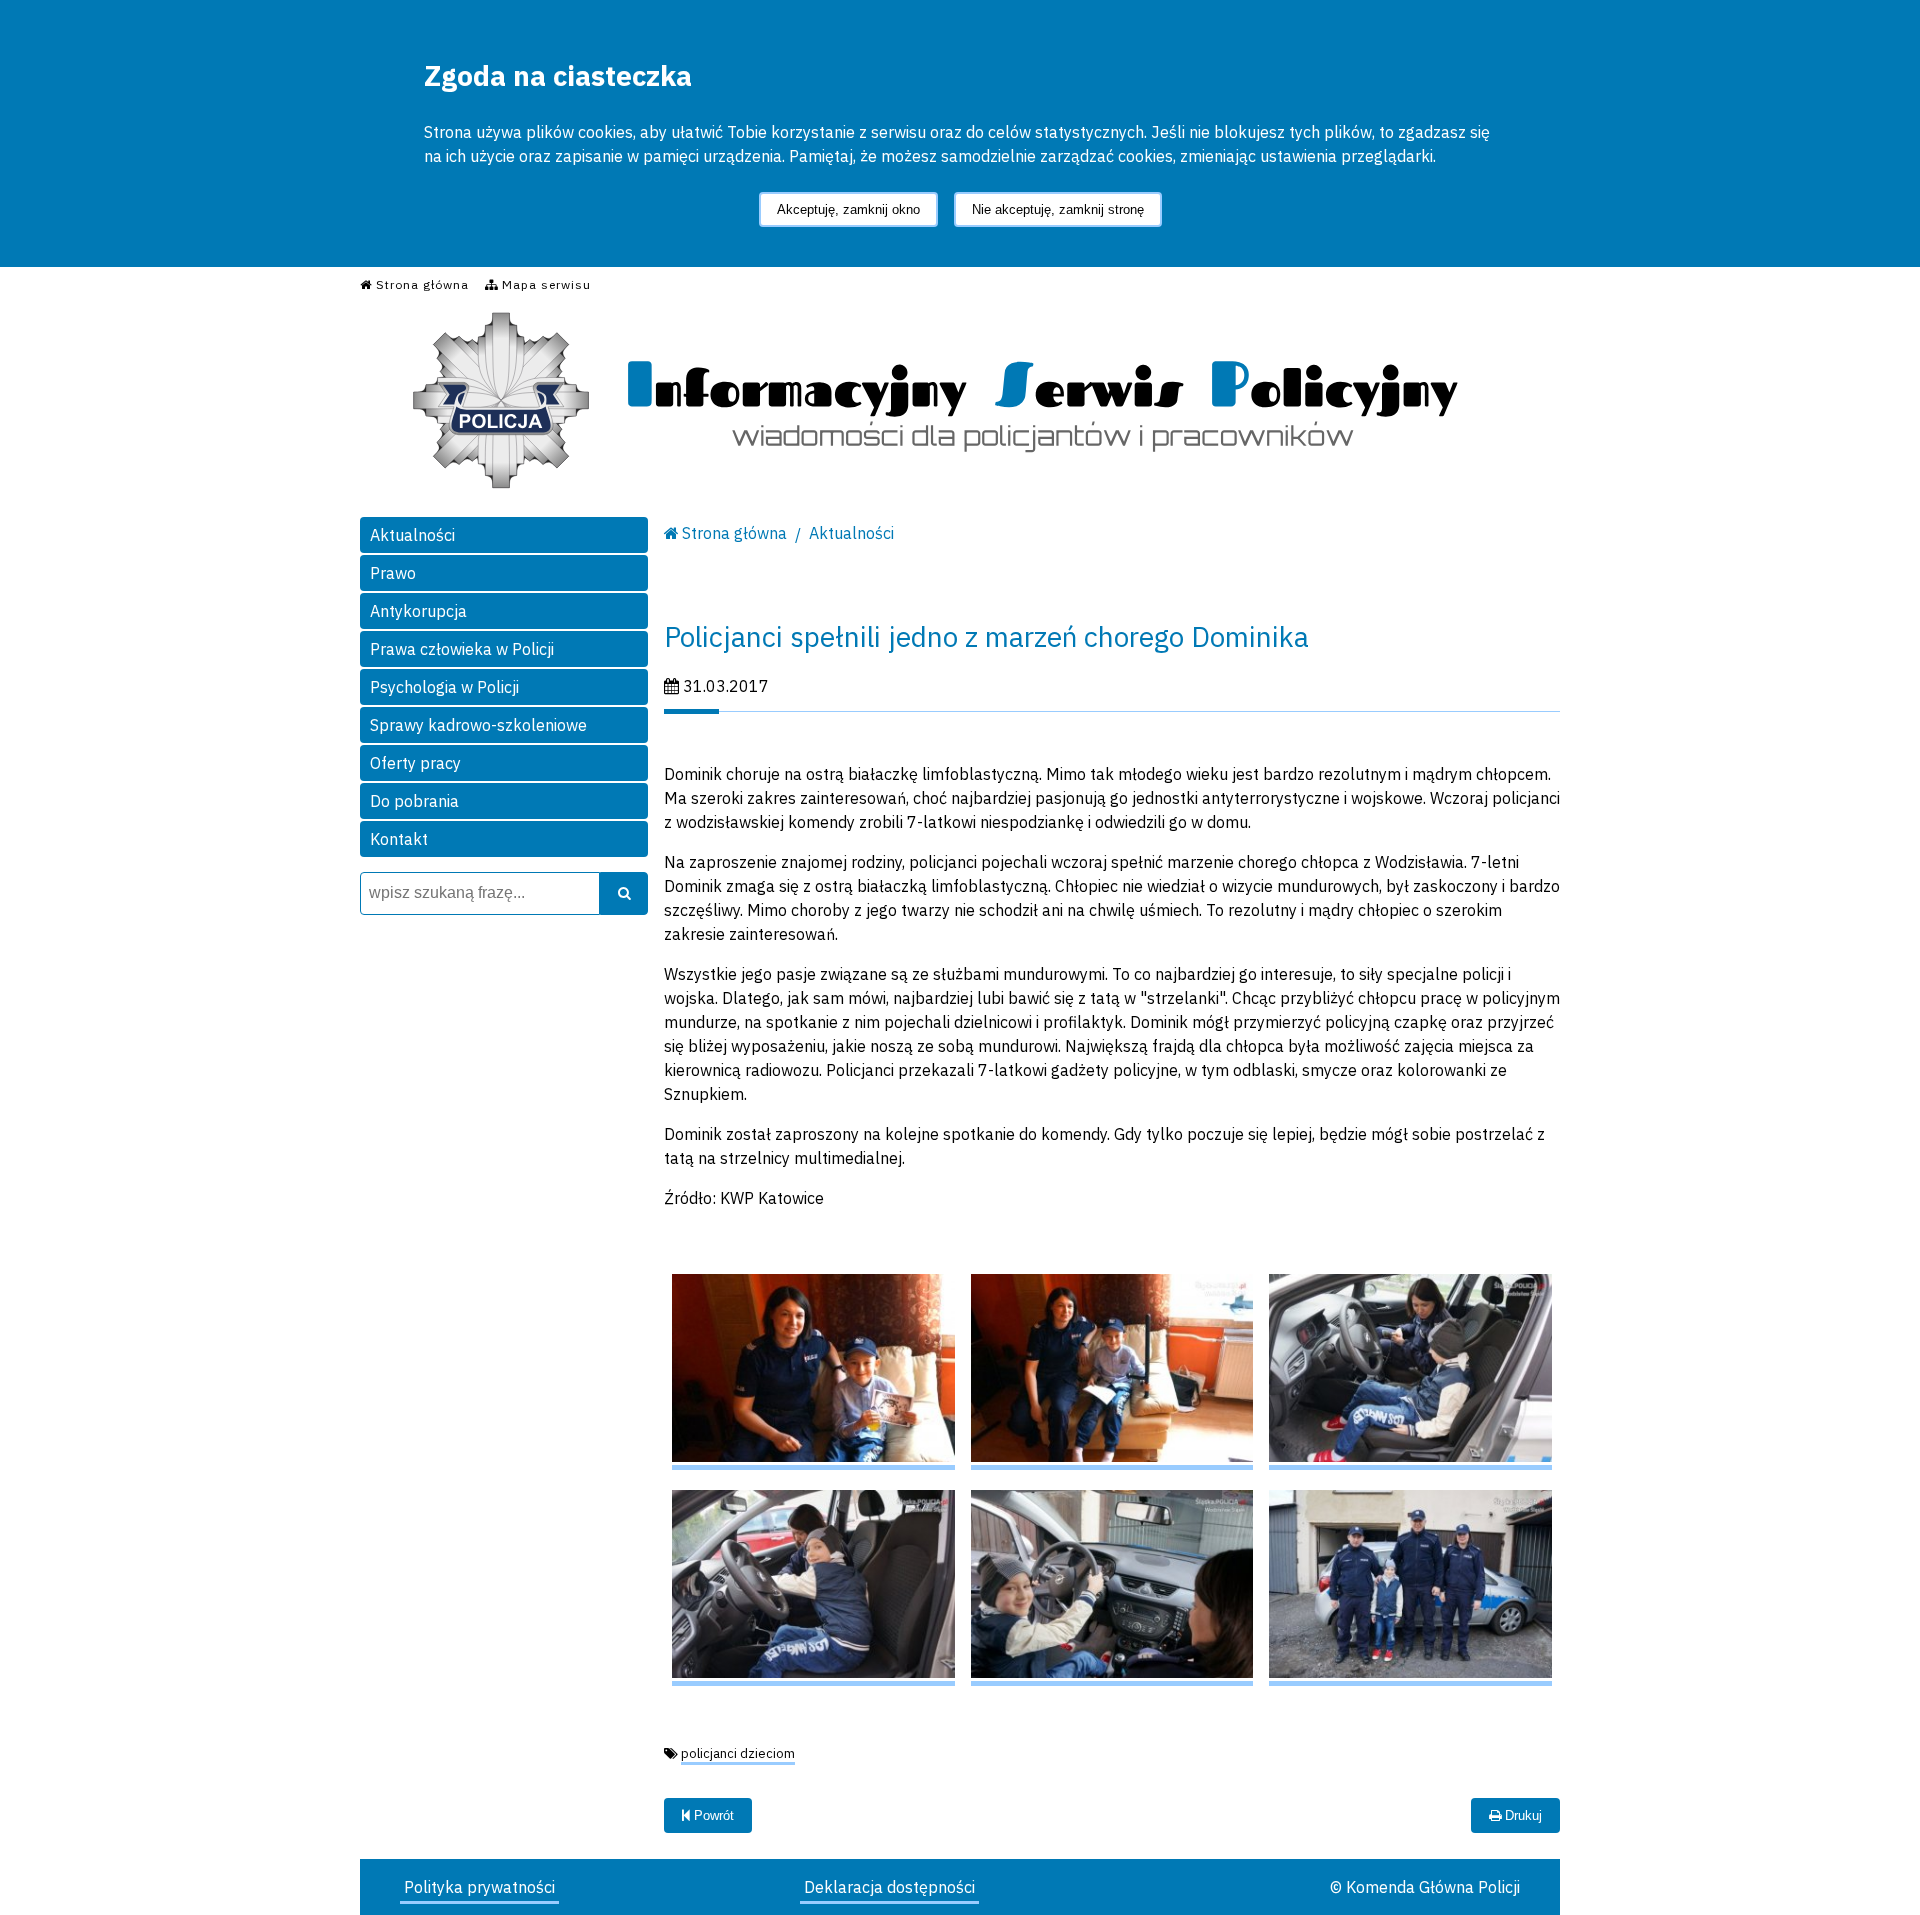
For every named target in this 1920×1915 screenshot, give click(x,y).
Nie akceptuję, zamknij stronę (1058, 209)
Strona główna (734, 533)
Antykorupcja (418, 611)
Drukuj (1521, 1815)
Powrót (712, 1815)
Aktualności (412, 535)
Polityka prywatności (479, 1887)
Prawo (393, 573)
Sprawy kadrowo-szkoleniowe (478, 725)
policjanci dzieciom (738, 1753)
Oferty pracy (415, 763)
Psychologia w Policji (444, 687)
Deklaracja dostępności (889, 1887)
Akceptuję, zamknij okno (848, 209)
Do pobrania (414, 801)
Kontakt (399, 839)
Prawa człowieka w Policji (462, 649)
